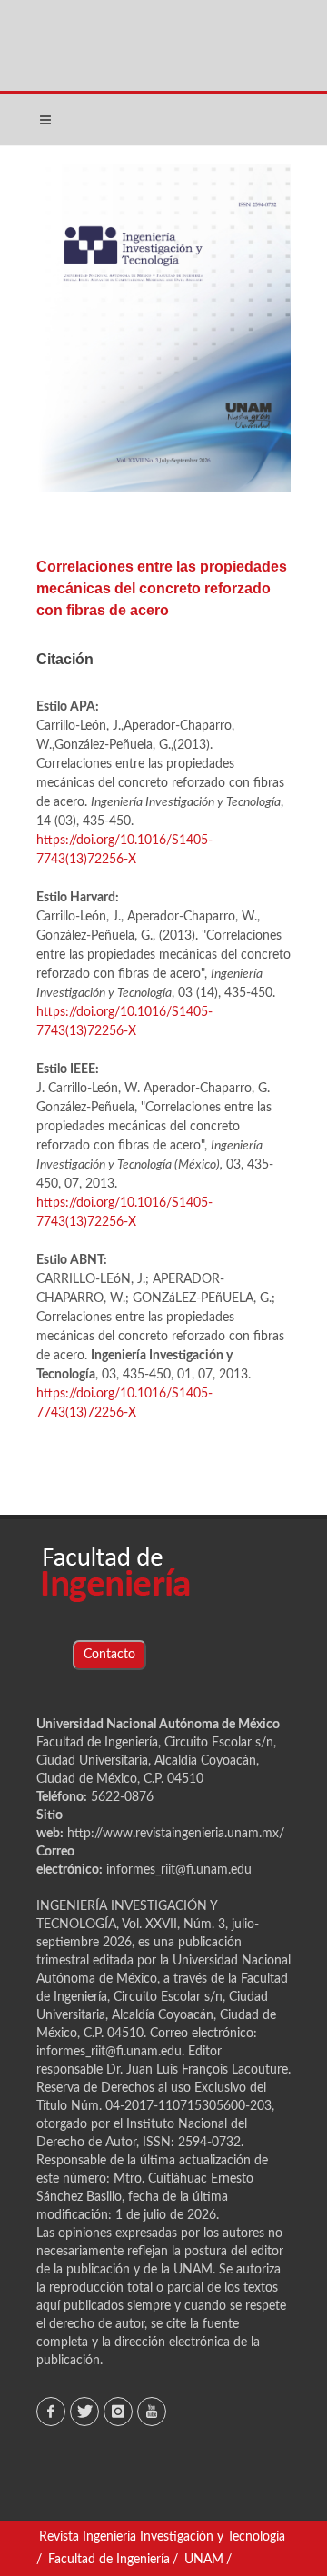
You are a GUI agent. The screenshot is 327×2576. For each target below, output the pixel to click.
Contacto (109, 1655)
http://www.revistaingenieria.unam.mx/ (176, 1834)
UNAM (204, 2560)
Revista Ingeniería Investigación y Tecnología (162, 2537)
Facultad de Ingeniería (109, 2560)
